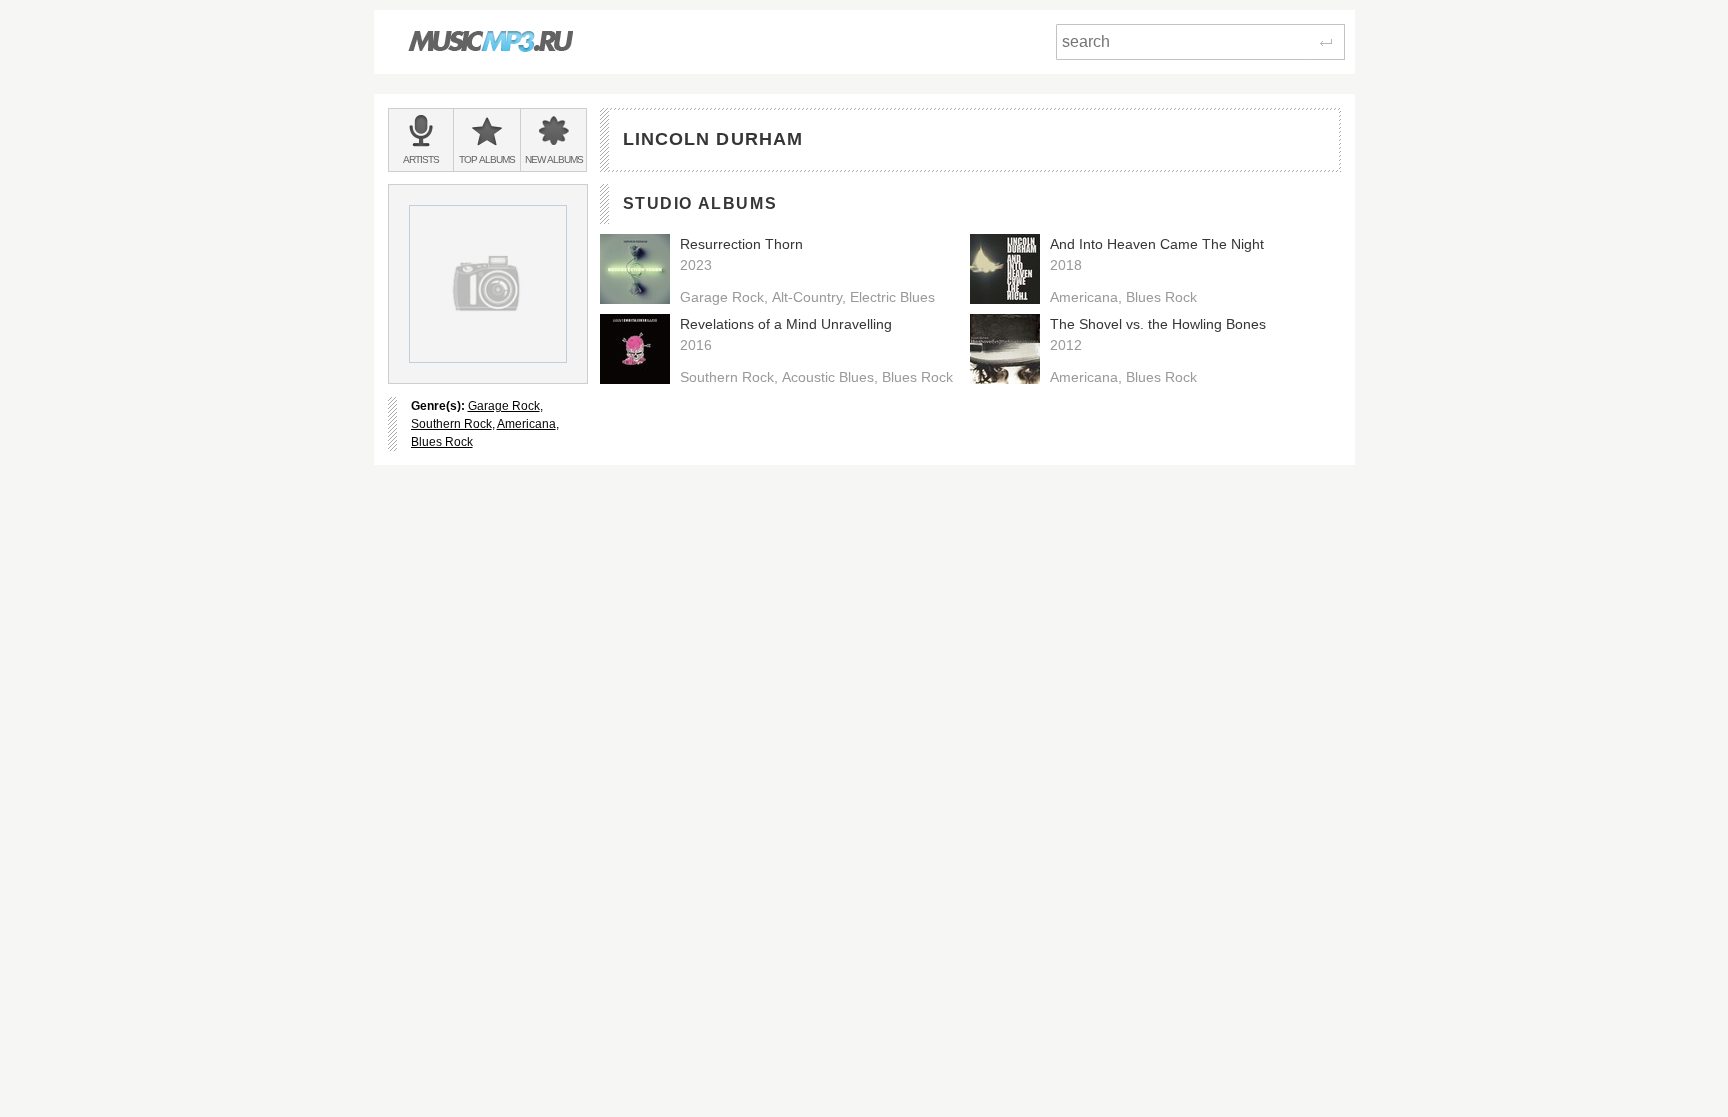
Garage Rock (504, 406)
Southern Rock (451, 424)
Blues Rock (442, 442)
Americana (526, 424)
